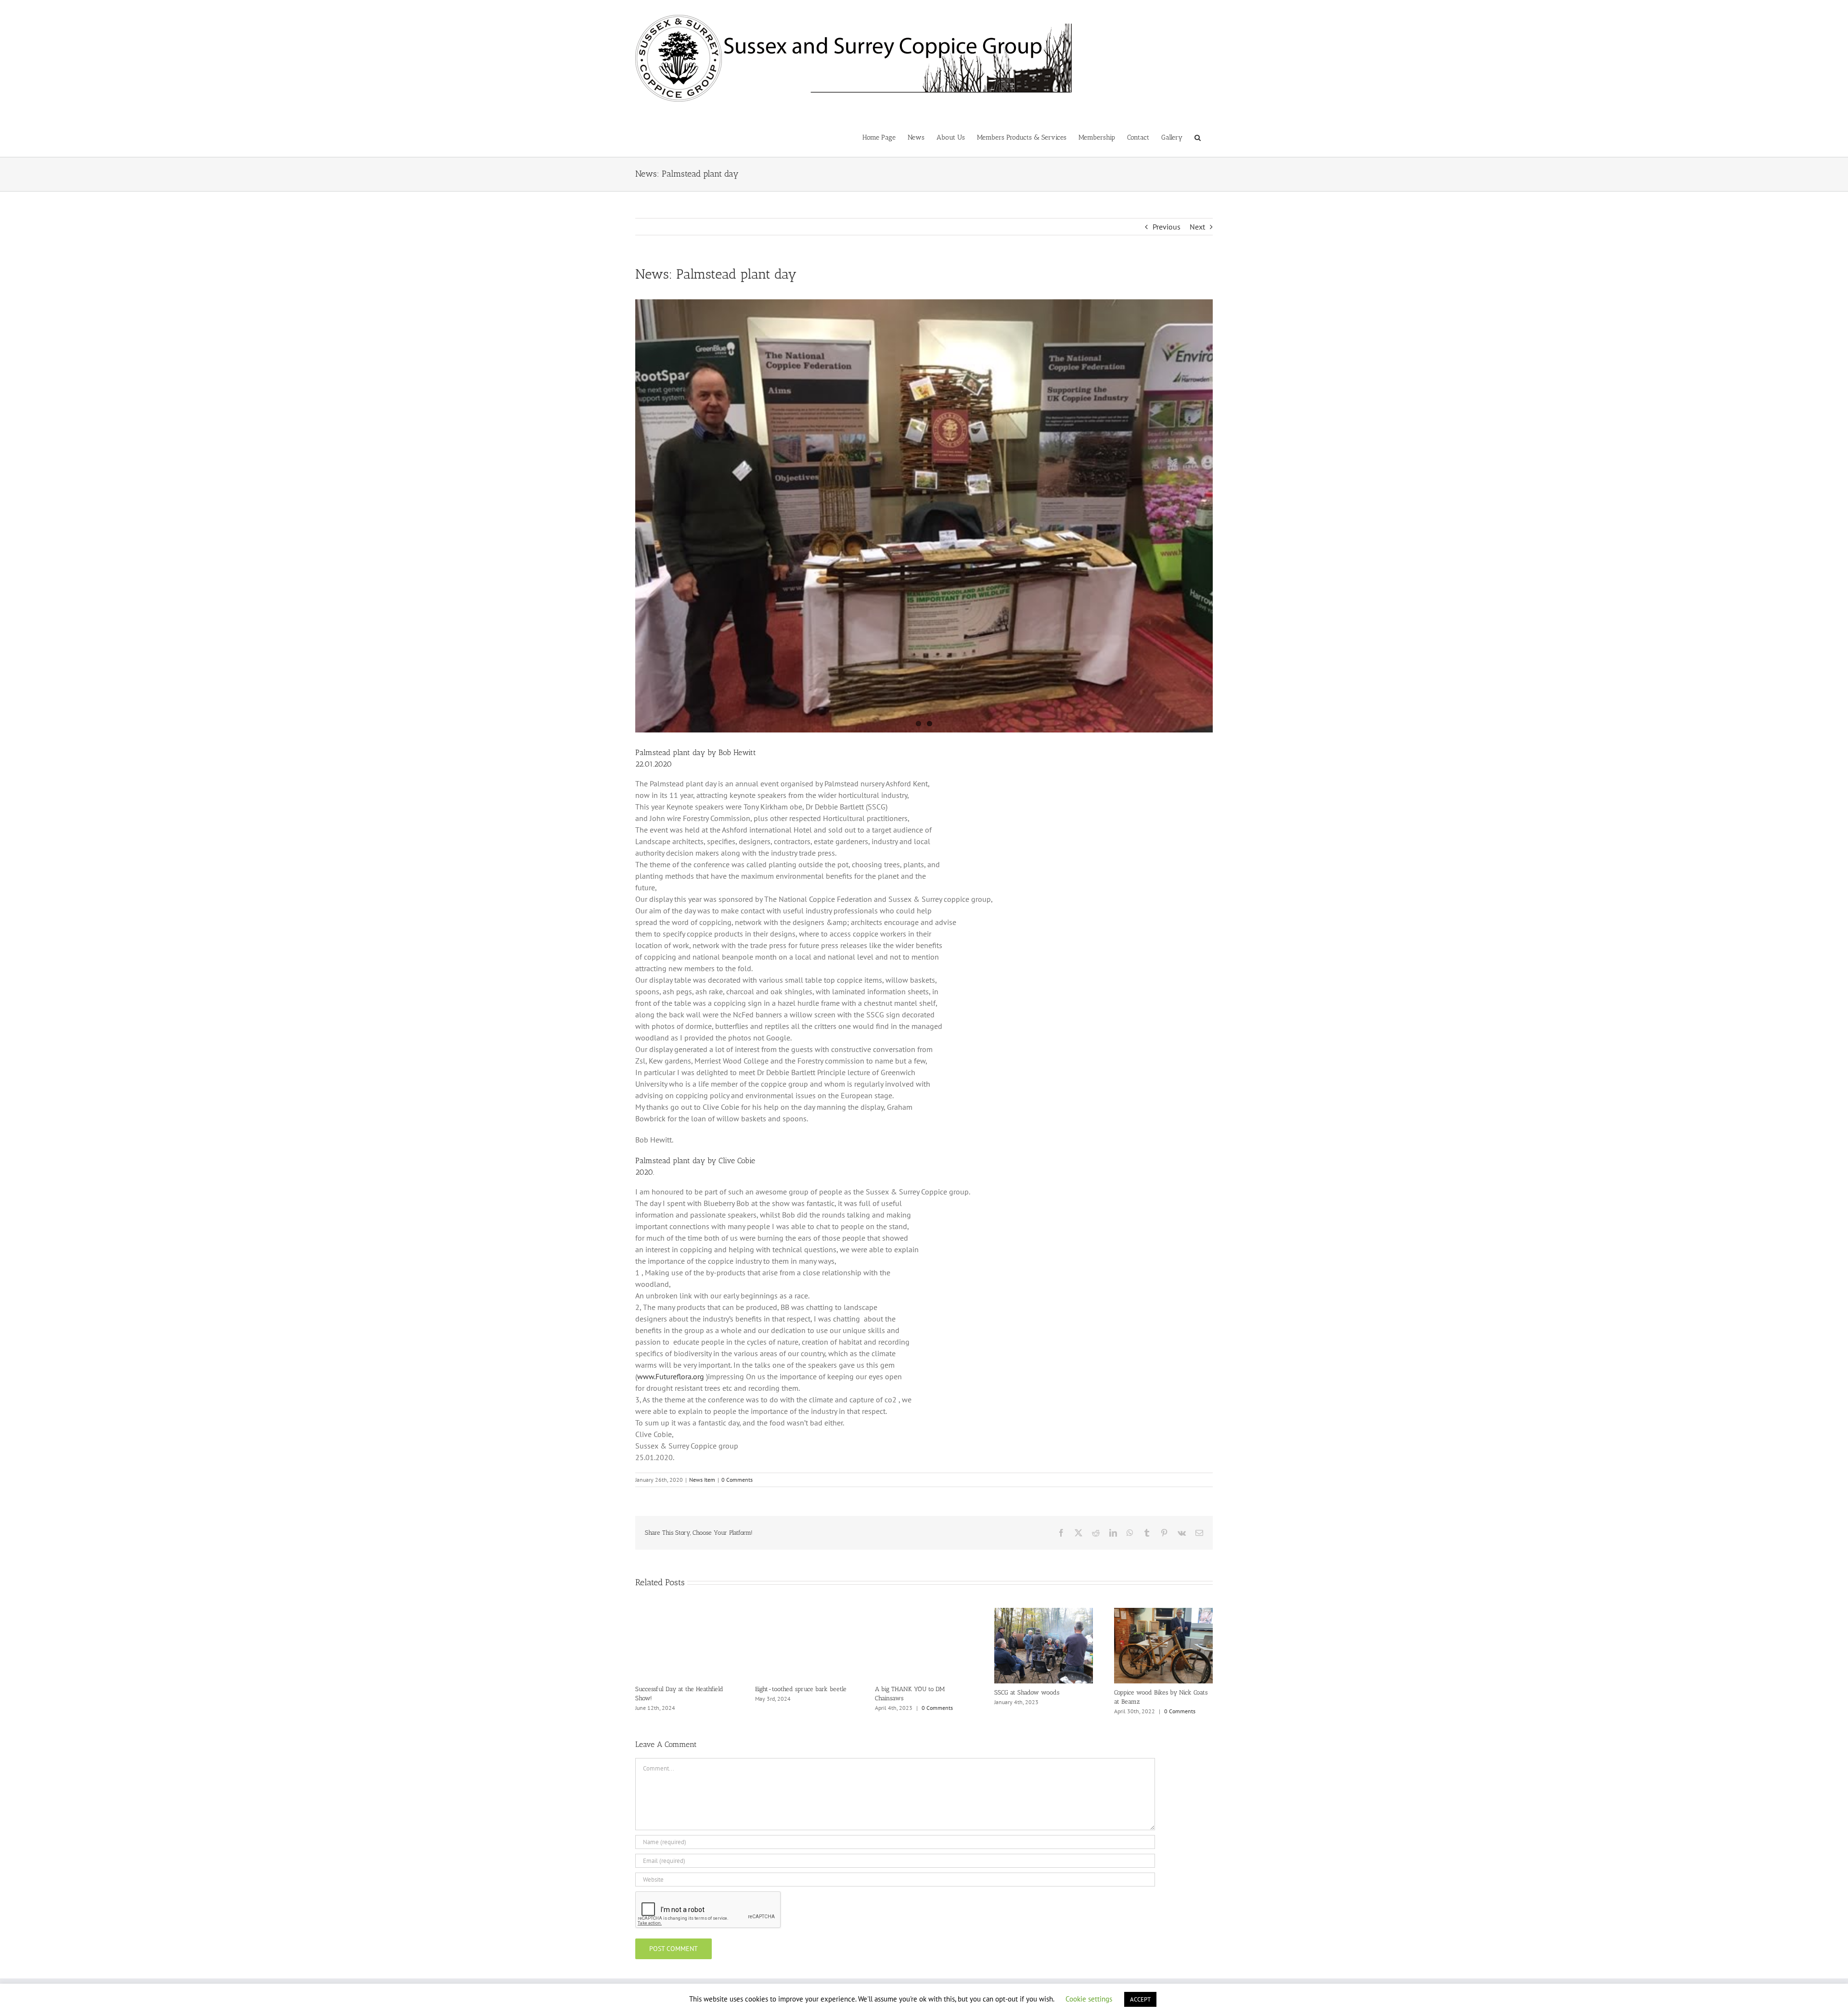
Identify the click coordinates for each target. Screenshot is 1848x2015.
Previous (1167, 227)
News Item (702, 1480)
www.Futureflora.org (671, 1376)
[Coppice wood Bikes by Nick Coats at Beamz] (1163, 1613)
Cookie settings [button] (1089, 1999)
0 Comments (737, 1480)
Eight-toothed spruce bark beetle (801, 1689)
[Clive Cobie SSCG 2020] (924, 516)
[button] (1198, 137)
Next (1197, 227)
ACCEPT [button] (1140, 1999)
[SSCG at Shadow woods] (1044, 1613)
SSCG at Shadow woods (1027, 1692)
